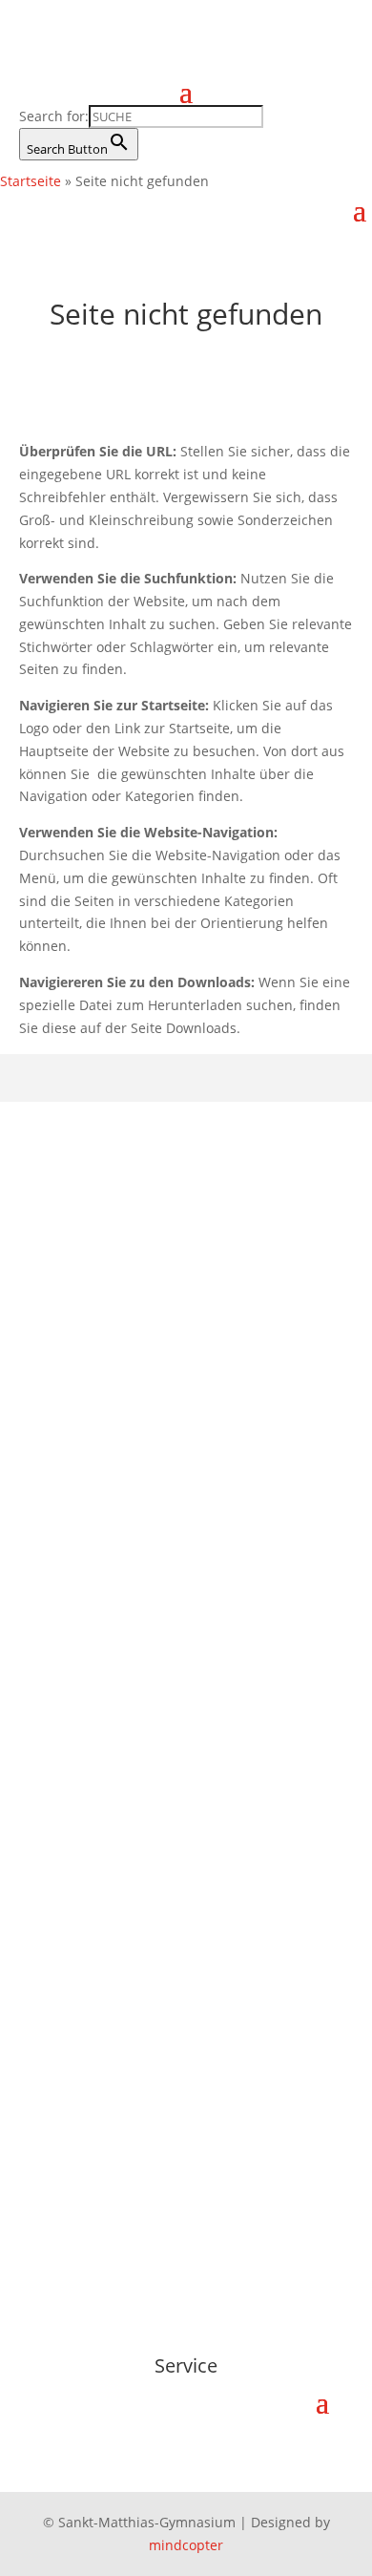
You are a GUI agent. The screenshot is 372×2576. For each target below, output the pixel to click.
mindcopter (186, 2545)
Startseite (31, 181)
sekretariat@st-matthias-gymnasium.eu (171, 1482)
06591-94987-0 (92, 1436)
